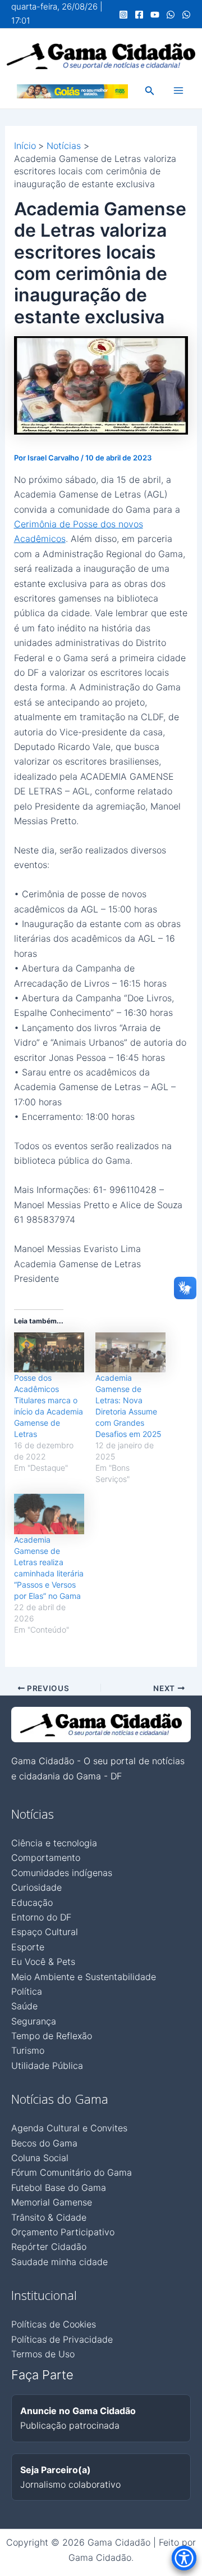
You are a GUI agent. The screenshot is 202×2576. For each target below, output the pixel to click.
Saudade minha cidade (59, 2262)
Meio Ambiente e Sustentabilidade (84, 1977)
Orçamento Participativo (63, 2232)
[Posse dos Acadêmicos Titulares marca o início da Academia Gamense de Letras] (49, 1353)
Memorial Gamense (52, 2202)
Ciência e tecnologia (54, 1843)
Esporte (28, 1947)
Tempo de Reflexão (52, 2036)
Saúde (24, 2006)
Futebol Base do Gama (59, 2188)
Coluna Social (40, 2158)
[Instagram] (123, 15)
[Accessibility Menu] (184, 2558)
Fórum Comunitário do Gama (72, 2172)
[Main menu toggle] (178, 91)
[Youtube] (155, 15)
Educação (32, 1902)
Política (27, 1991)
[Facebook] (139, 15)
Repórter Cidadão (49, 2247)
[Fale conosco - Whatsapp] (186, 15)
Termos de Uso (43, 2354)
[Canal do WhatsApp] (171, 15)
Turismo (28, 2050)
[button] (150, 91)
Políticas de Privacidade (62, 2339)
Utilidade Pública (47, 2066)
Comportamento (46, 1858)
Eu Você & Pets (43, 1962)
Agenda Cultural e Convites (69, 2128)
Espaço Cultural (45, 1932)
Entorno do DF (41, 1917)
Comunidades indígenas (62, 1873)
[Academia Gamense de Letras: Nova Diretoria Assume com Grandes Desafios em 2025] (130, 1353)
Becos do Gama (44, 2143)
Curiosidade (36, 1887)
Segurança (34, 2021)
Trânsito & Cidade (49, 2217)
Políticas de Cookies (54, 2324)
